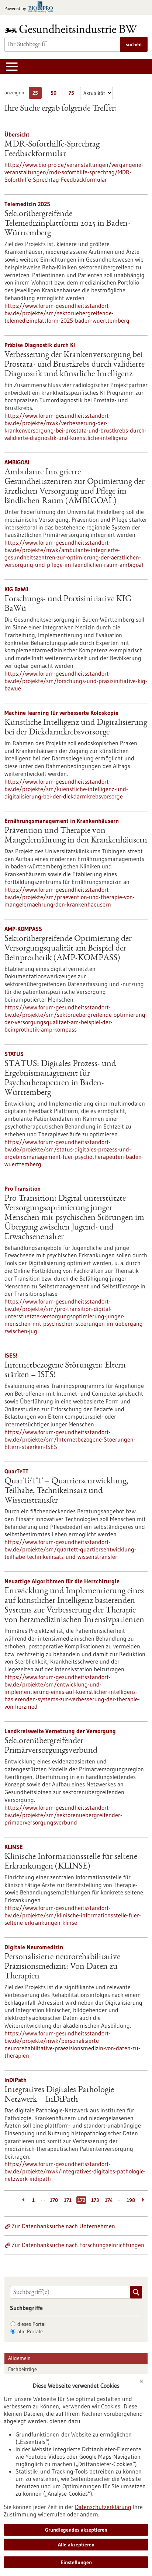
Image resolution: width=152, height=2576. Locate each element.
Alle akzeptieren (76, 2545)
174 (109, 2200)
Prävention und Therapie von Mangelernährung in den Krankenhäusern (76, 836)
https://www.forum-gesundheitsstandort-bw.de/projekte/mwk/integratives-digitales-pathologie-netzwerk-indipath (75, 2171)
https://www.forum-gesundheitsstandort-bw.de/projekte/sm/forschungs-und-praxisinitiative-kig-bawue (76, 681)
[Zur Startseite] (73, 29)
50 (55, 94)
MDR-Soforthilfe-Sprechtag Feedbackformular (52, 149)
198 (131, 2200)
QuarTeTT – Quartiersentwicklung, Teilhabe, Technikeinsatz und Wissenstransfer (66, 1491)
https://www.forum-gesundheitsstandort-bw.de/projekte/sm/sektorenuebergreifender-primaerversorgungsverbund (63, 1815)
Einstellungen (76, 2562)
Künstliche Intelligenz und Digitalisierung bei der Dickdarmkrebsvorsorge (76, 728)
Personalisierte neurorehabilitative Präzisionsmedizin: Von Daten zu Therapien (62, 1967)
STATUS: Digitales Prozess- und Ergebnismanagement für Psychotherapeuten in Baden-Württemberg (60, 1079)
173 (95, 2200)
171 (68, 2200)
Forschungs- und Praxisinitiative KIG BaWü (68, 604)
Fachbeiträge (23, 2369)
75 (73, 94)
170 (54, 2200)
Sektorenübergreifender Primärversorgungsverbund (51, 1746)
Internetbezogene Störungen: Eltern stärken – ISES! (65, 1371)
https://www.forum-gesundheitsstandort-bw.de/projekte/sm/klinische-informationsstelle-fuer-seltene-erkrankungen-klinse (73, 1915)
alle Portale (30, 2331)
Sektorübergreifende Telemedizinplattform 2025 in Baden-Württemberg (67, 224)
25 (37, 94)
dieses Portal (32, 2324)
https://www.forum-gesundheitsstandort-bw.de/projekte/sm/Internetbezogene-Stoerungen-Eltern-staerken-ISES (70, 1439)
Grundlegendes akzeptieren (76, 2530)
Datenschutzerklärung (103, 2507)
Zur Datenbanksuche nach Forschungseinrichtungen (78, 2245)
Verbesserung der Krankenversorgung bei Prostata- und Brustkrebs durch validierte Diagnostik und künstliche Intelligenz (75, 365)
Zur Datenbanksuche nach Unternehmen (63, 2226)
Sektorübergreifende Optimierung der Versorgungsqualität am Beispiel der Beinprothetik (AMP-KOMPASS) (68, 949)
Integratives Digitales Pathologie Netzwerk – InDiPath (59, 2095)
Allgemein (19, 2358)
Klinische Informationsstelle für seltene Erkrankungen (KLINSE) (71, 1862)
